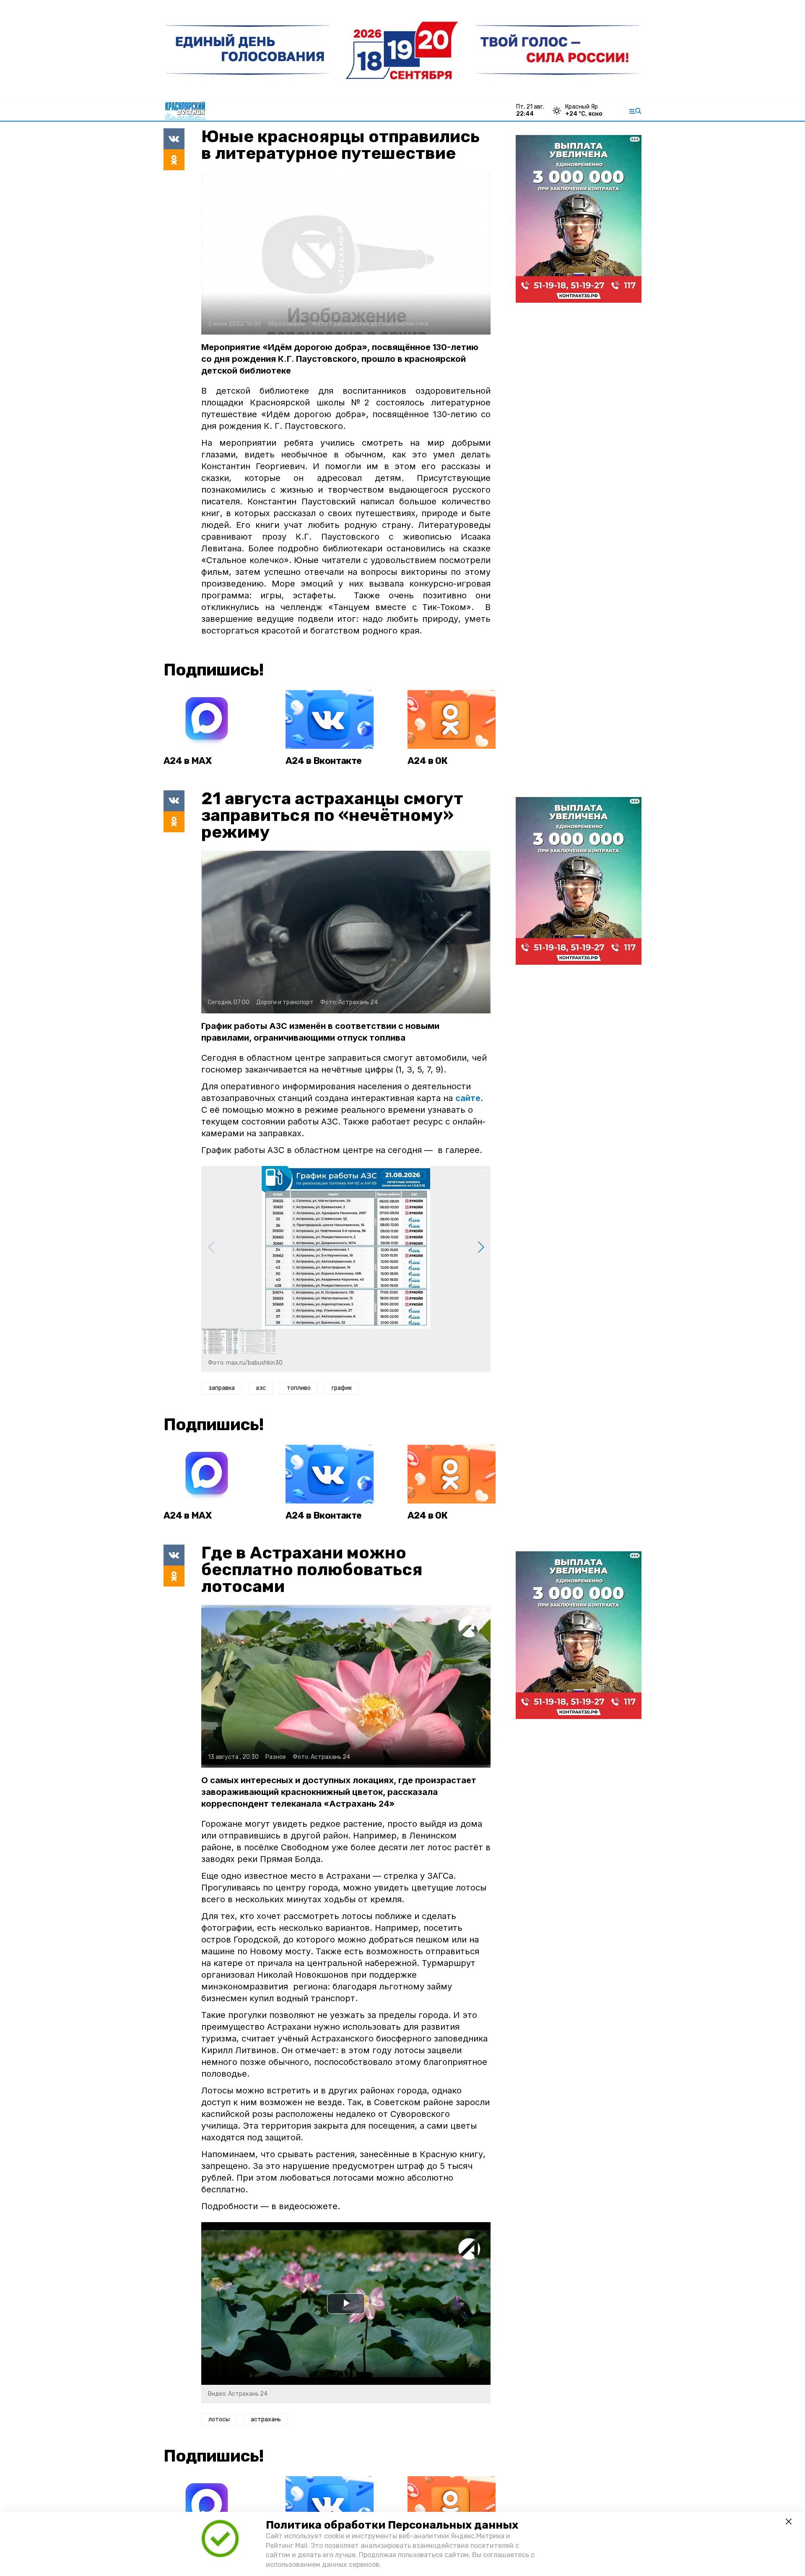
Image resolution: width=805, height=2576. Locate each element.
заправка (222, 1388)
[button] (481, 1247)
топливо (299, 1388)
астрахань (266, 2419)
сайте (468, 1098)
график (342, 1388)
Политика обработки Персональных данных (392, 2525)
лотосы (219, 2419)
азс (261, 1388)
